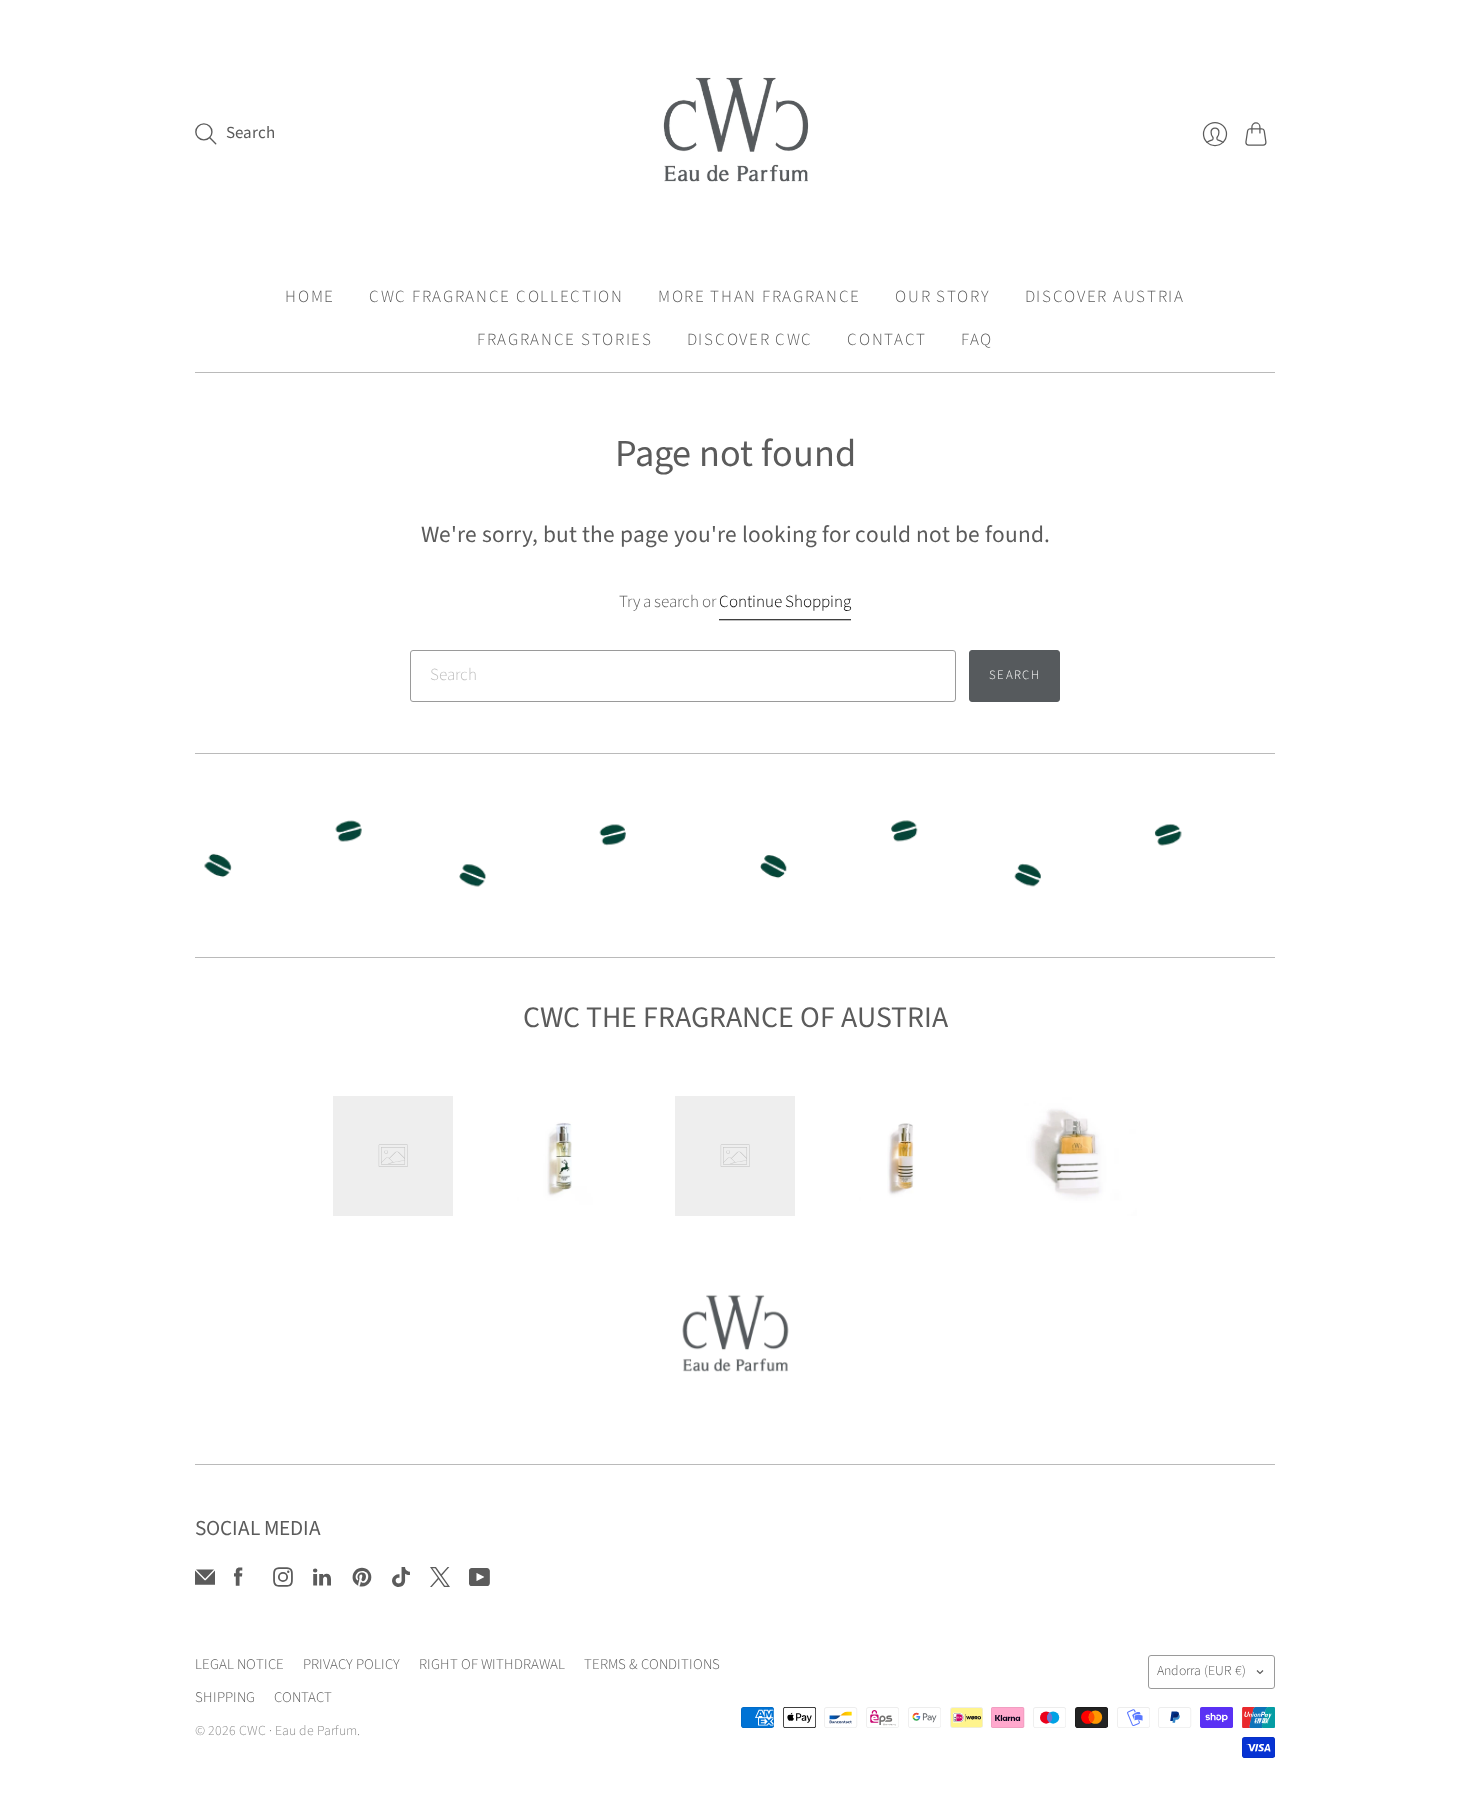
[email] (205, 1582)
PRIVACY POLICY (351, 1664)
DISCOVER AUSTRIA (1105, 297)
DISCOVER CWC (750, 340)
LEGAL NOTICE (239, 1664)
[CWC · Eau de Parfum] (735, 133)
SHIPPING (225, 1697)
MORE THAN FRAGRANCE (759, 297)
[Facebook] (238, 1582)
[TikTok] (401, 1582)
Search (1014, 675)
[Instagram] (283, 1582)
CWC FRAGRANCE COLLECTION (496, 297)
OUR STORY (942, 297)
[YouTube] (479, 1582)
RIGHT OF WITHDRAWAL (492, 1664)
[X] (440, 1582)
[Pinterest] (362, 1582)
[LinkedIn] (322, 1582)
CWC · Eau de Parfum (298, 1731)
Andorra (1201, 1671)
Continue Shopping (785, 602)
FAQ (977, 340)
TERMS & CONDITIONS (652, 1664)
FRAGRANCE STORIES (565, 340)
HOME (310, 297)
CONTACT (887, 340)
